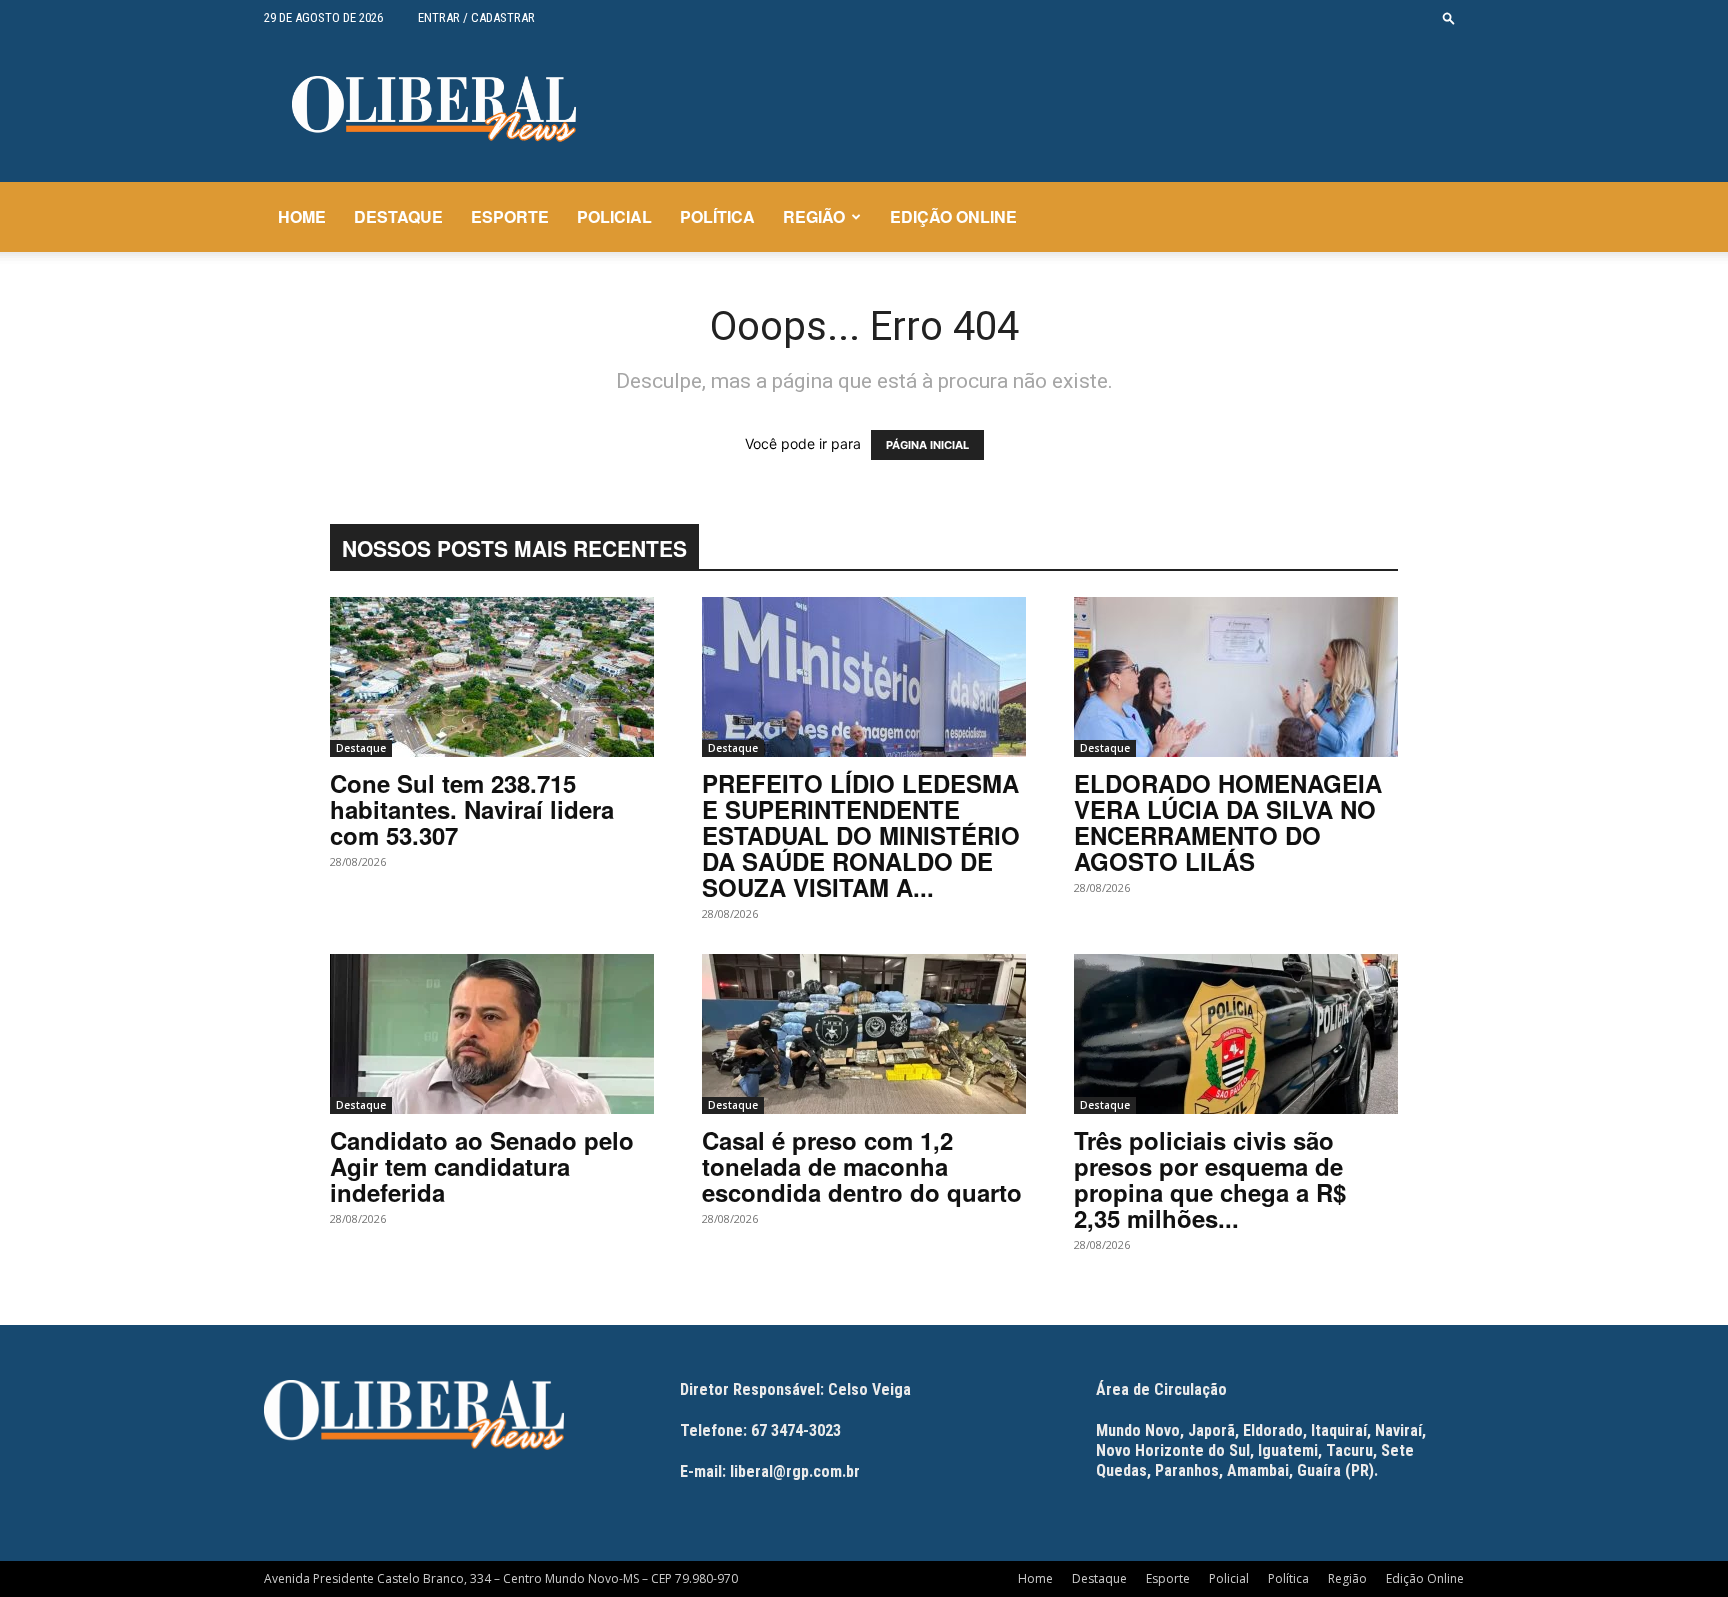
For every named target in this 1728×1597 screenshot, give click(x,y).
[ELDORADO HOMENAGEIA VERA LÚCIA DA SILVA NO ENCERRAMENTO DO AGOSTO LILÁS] (1236, 677)
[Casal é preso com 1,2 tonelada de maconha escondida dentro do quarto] (864, 1034)
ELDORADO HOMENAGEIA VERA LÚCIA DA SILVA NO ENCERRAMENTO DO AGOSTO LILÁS (1228, 822)
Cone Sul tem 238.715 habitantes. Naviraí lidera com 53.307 (472, 809)
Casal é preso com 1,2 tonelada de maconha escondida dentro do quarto (862, 1166)
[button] (1449, 17)
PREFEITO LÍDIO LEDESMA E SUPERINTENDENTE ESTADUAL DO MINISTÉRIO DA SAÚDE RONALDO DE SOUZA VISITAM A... (861, 835)
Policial (614, 216)
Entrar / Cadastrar (476, 17)
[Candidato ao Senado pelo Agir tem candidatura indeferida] (492, 1034)
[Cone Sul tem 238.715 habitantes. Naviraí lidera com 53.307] (492, 677)
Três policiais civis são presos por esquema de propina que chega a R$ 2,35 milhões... (1210, 1179)
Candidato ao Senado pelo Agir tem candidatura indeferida (482, 1166)
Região (814, 216)
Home (302, 216)
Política (717, 216)
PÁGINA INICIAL (927, 445)
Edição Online (953, 216)
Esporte (510, 216)
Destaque (398, 216)
